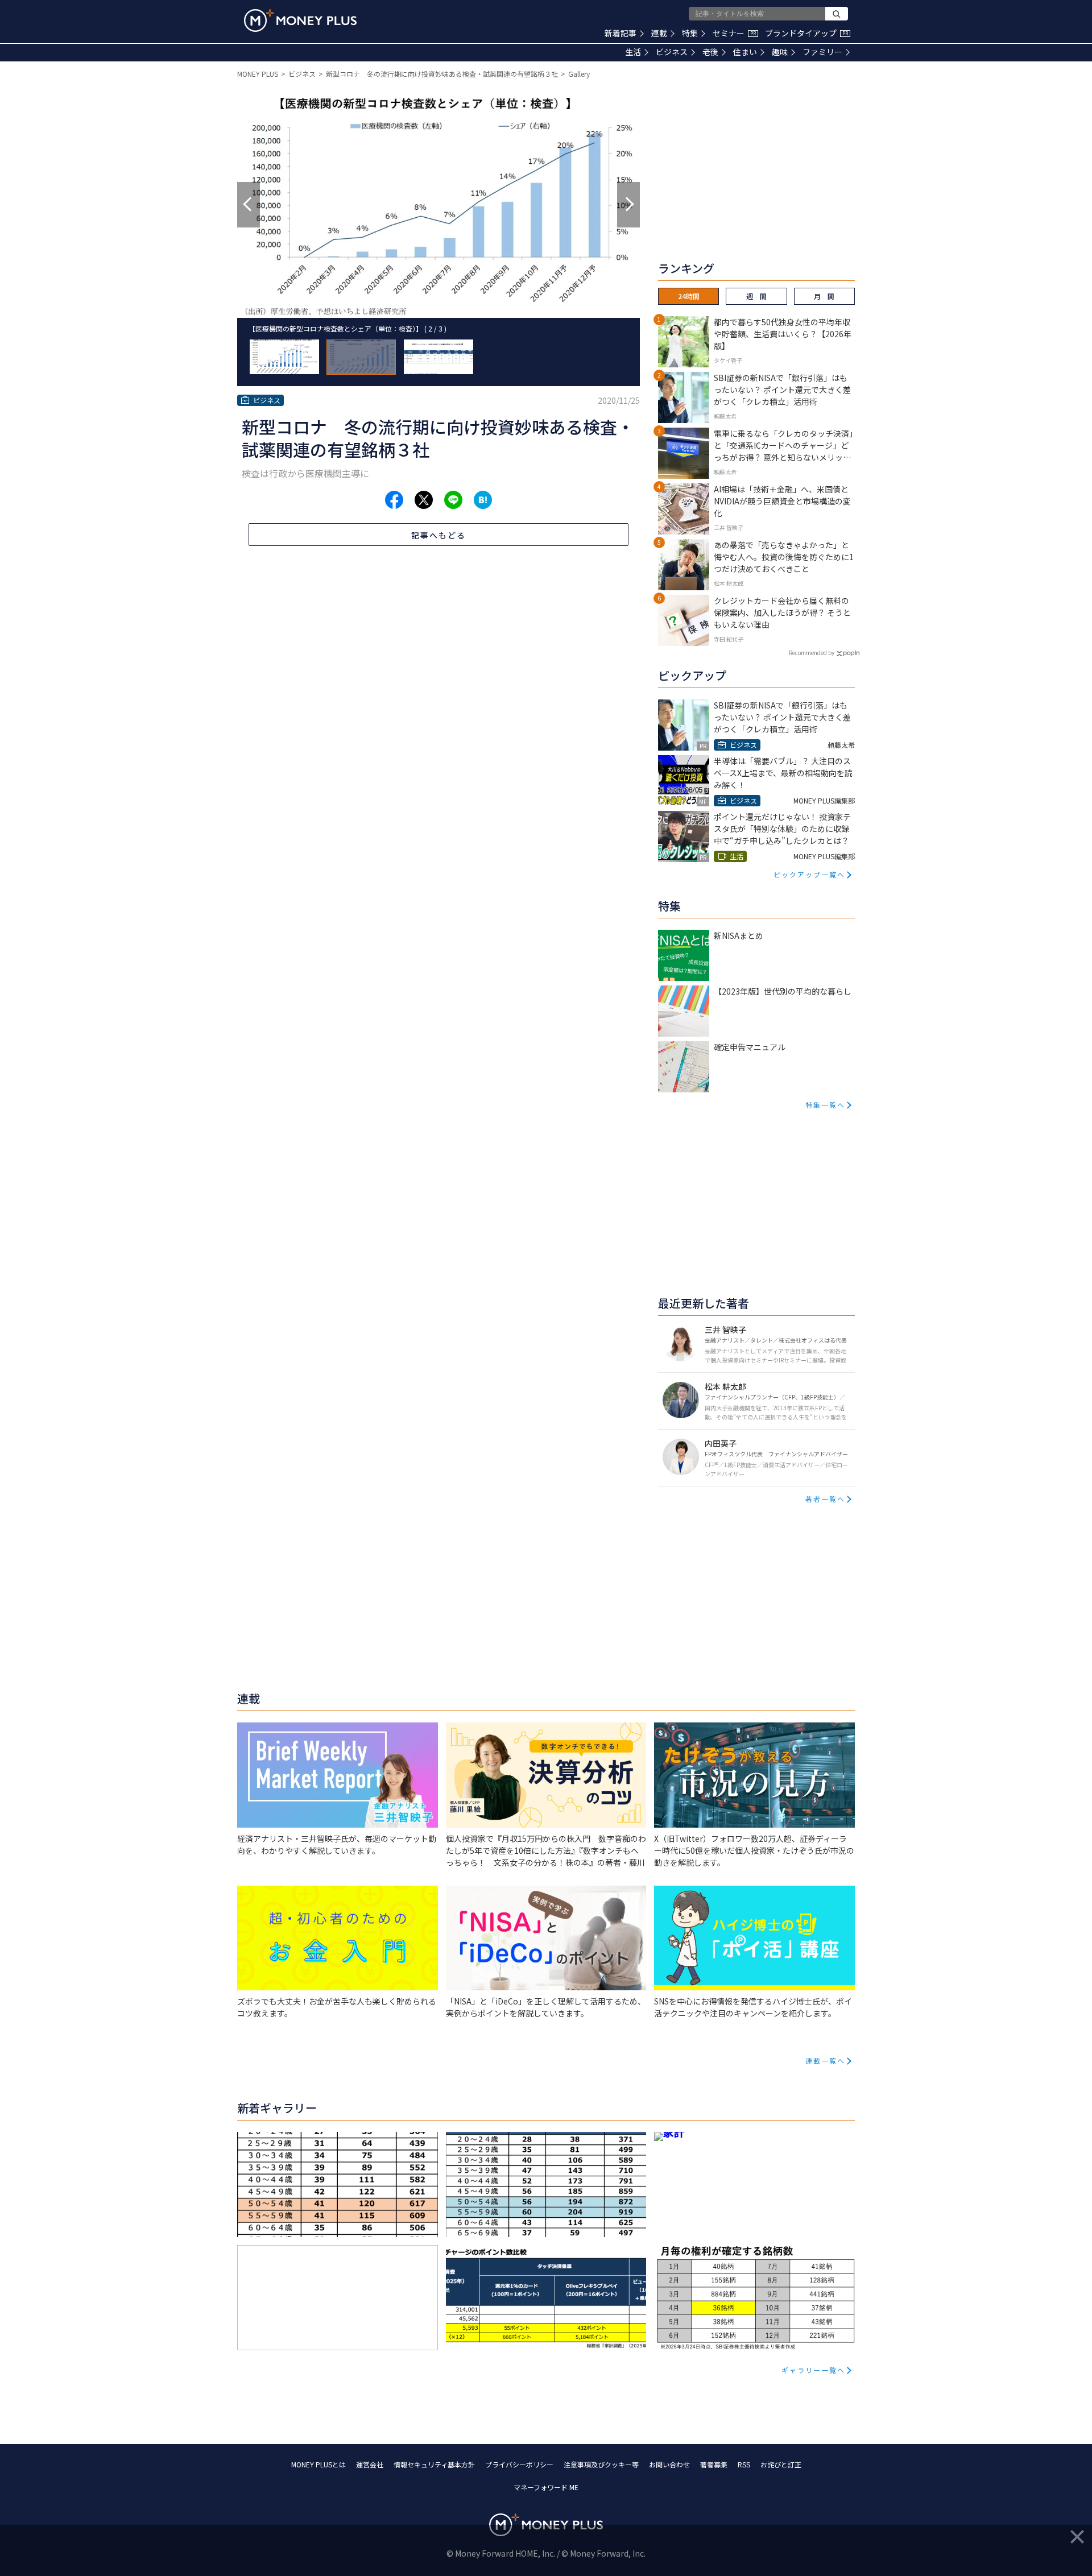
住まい (745, 52)
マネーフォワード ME (546, 2487)
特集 (690, 33)
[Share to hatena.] (483, 500)
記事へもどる (439, 535)
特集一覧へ (825, 1105)
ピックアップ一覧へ (809, 874)
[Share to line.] (453, 500)
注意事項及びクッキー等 (601, 2464)
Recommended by (812, 653)
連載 (659, 33)
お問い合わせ (669, 2464)
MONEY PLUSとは (318, 2464)
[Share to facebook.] (394, 500)
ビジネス (672, 52)
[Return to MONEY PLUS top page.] (300, 20)
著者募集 (714, 2464)
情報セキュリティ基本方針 (434, 2464)
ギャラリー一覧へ (813, 2370)
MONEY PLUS (258, 74)
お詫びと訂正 (781, 2464)
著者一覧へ (825, 1499)
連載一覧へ (825, 2061)
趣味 (780, 52)
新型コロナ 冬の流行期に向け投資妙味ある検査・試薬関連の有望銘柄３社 (442, 74)
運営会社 (370, 2464)
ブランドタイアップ (806, 33)
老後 (710, 52)
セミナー (734, 33)
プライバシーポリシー (519, 2464)
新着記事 (621, 33)
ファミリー (822, 52)
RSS (744, 2464)
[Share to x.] (424, 500)
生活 (633, 52)
